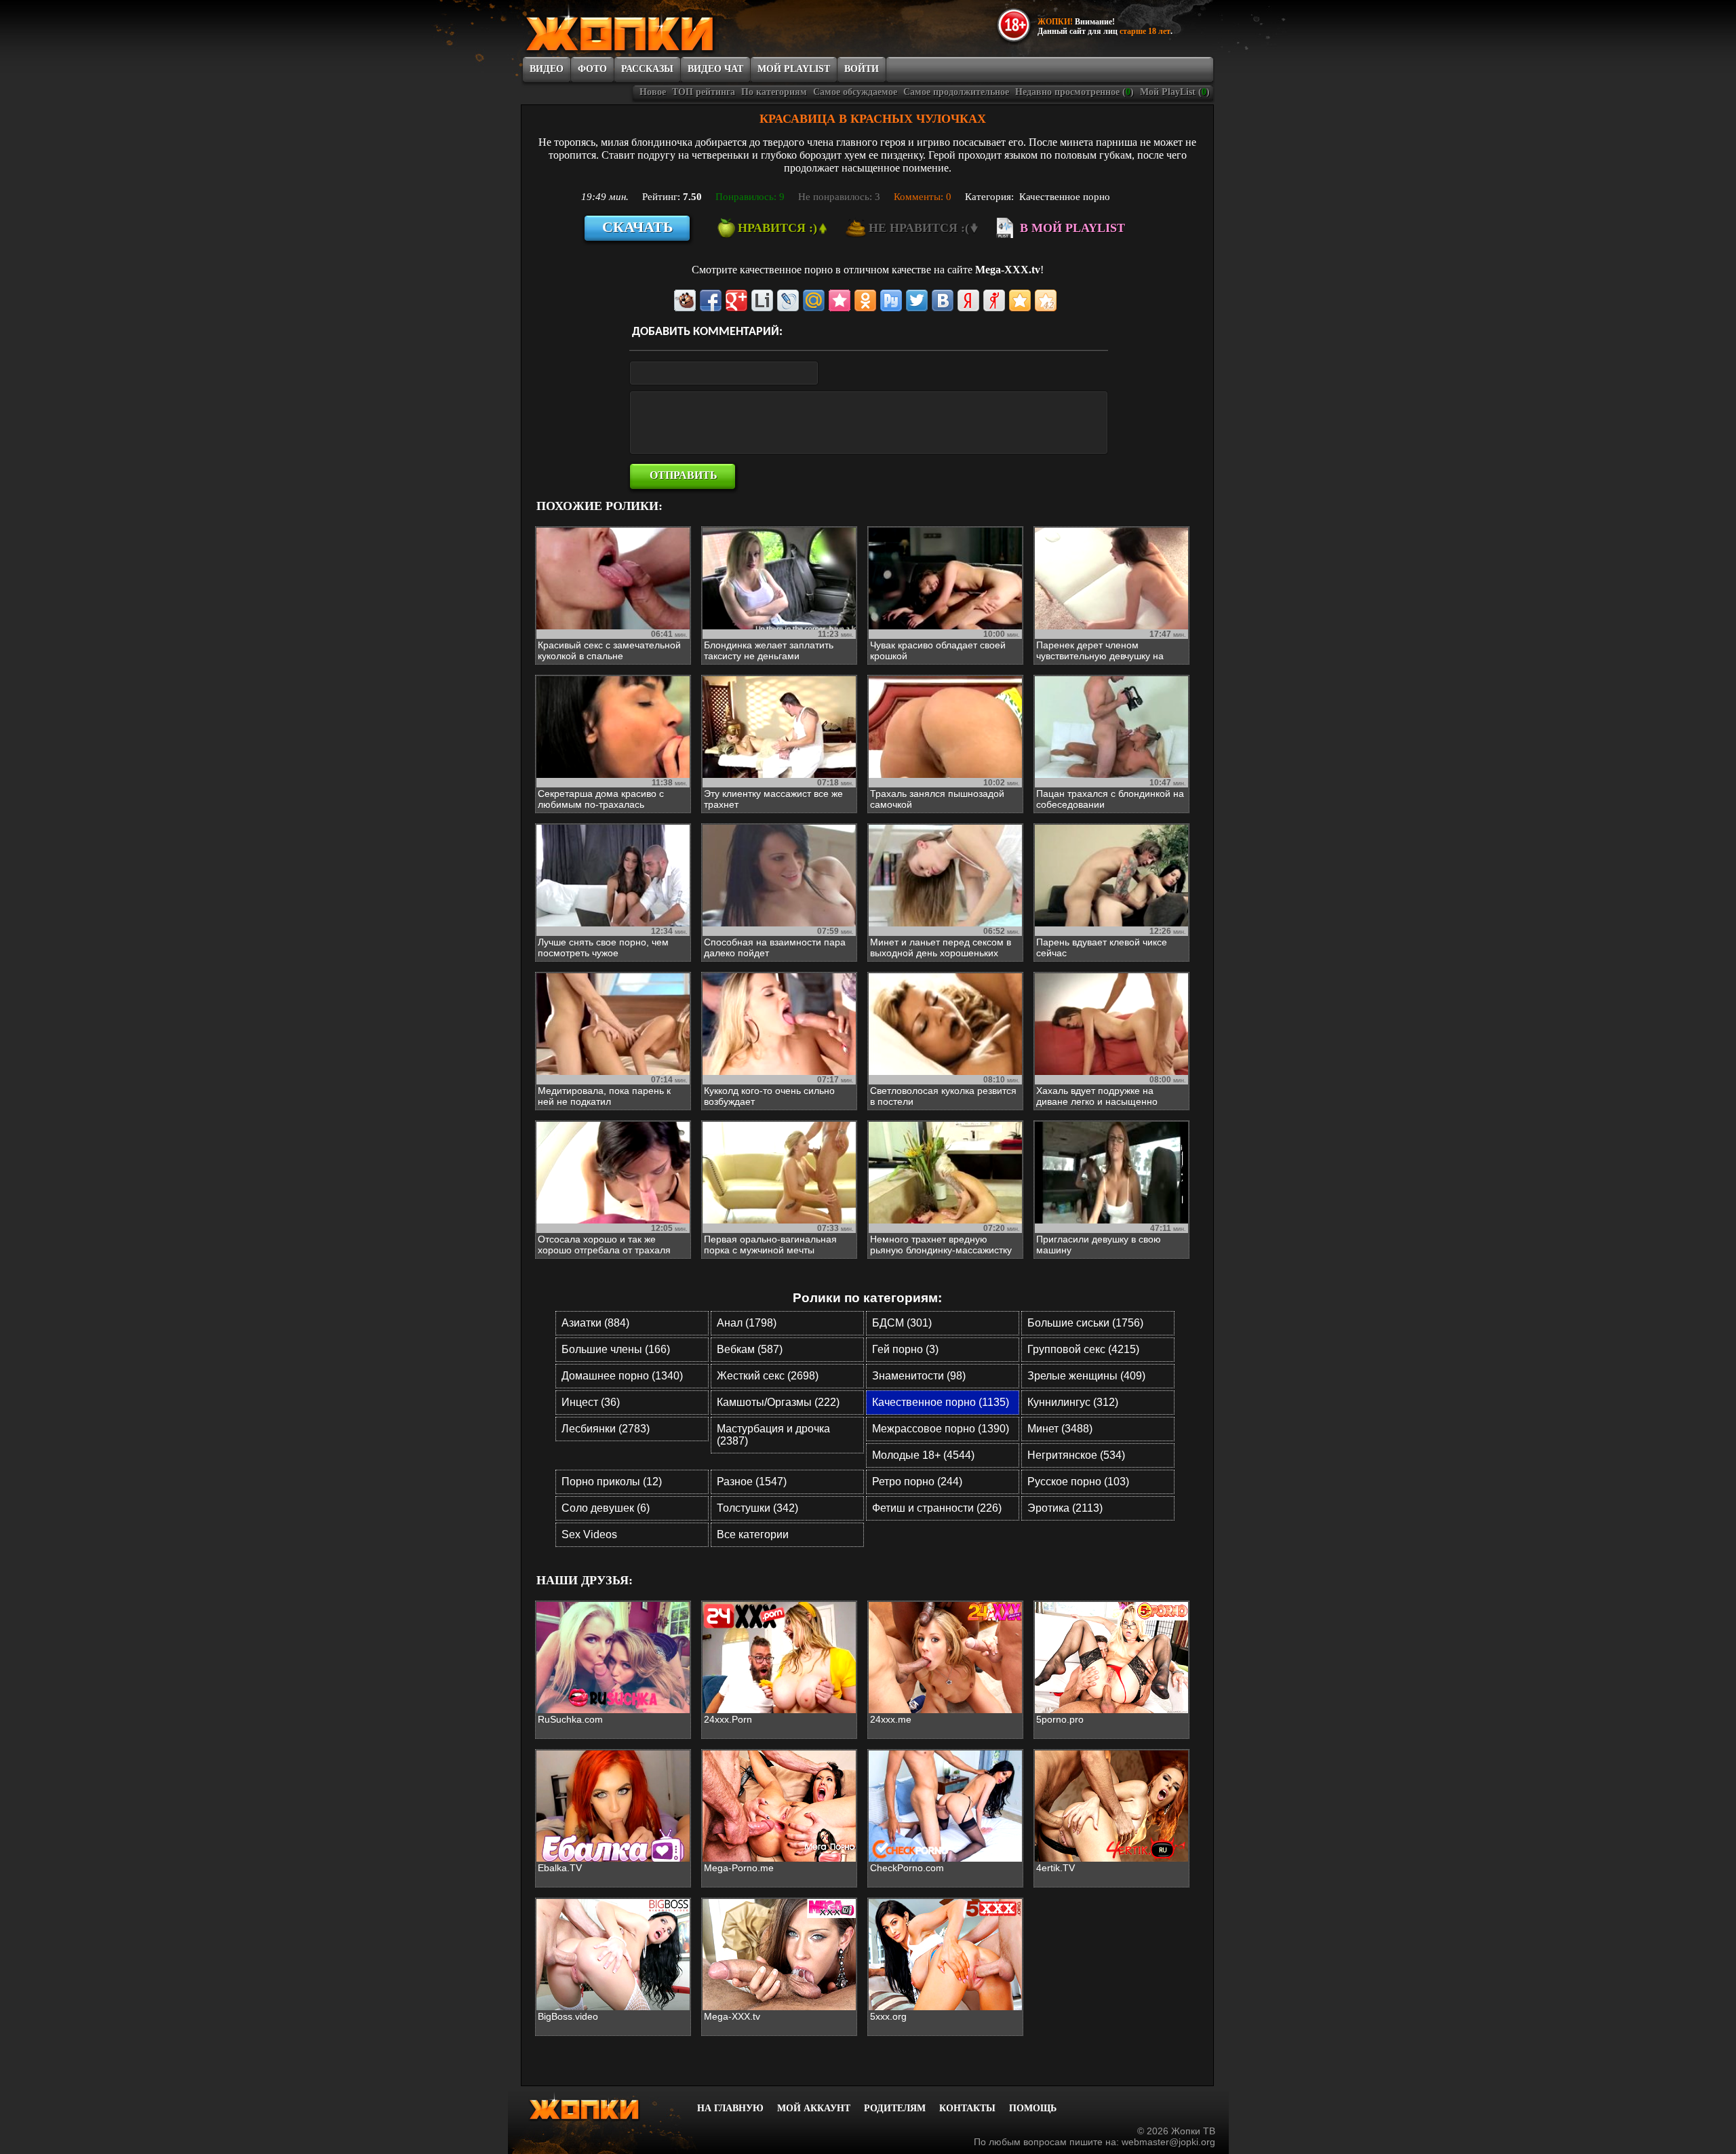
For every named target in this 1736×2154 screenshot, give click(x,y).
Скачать (638, 227)
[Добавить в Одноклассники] (865, 300)
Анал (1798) (747, 1323)
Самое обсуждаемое (855, 92)
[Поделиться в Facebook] (711, 300)
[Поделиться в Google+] (736, 300)
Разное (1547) (752, 1482)
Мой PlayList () (1175, 92)
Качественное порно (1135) (941, 1402)
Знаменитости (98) (919, 1376)
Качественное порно (1065, 197)
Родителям (895, 2108)
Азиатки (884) (595, 1323)
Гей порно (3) (905, 1349)
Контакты (967, 2108)
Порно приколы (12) (612, 1482)
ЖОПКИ (651, 29)
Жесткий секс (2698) (768, 1376)
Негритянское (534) (1076, 1455)
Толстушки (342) (757, 1508)
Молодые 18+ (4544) (923, 1455)
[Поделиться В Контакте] (943, 300)
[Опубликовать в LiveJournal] (788, 300)
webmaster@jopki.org (1168, 2142)
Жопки (602, 2107)
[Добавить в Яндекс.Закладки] (968, 300)
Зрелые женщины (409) (1086, 1376)
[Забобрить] (685, 300)
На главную (730, 2108)
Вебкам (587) (750, 1349)
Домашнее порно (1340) (622, 1376)
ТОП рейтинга (704, 92)
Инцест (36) (591, 1402)
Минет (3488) (1060, 1429)
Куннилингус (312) (1073, 1402)
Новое (653, 92)
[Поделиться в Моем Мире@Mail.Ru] (814, 300)
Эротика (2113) (1065, 1508)
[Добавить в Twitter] (917, 300)
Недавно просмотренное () (1074, 92)
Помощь (1033, 2108)
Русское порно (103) (1078, 1482)
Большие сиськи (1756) (1085, 1323)
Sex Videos (589, 1534)
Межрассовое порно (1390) (941, 1429)
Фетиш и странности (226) (937, 1508)
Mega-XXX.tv (1008, 270)
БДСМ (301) (902, 1323)
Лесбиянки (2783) (606, 1429)
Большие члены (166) (616, 1349)
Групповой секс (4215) (1083, 1349)
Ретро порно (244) (917, 1482)
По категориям (774, 92)
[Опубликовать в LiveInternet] (762, 300)
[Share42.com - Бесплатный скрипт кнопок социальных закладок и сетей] (1046, 300)
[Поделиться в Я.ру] (994, 300)
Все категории (753, 1534)
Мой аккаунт (814, 2108)
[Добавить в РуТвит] (891, 300)
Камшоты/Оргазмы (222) (778, 1402)
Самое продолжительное (956, 92)
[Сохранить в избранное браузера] (1020, 300)
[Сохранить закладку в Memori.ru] (840, 300)
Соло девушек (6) (606, 1508)
